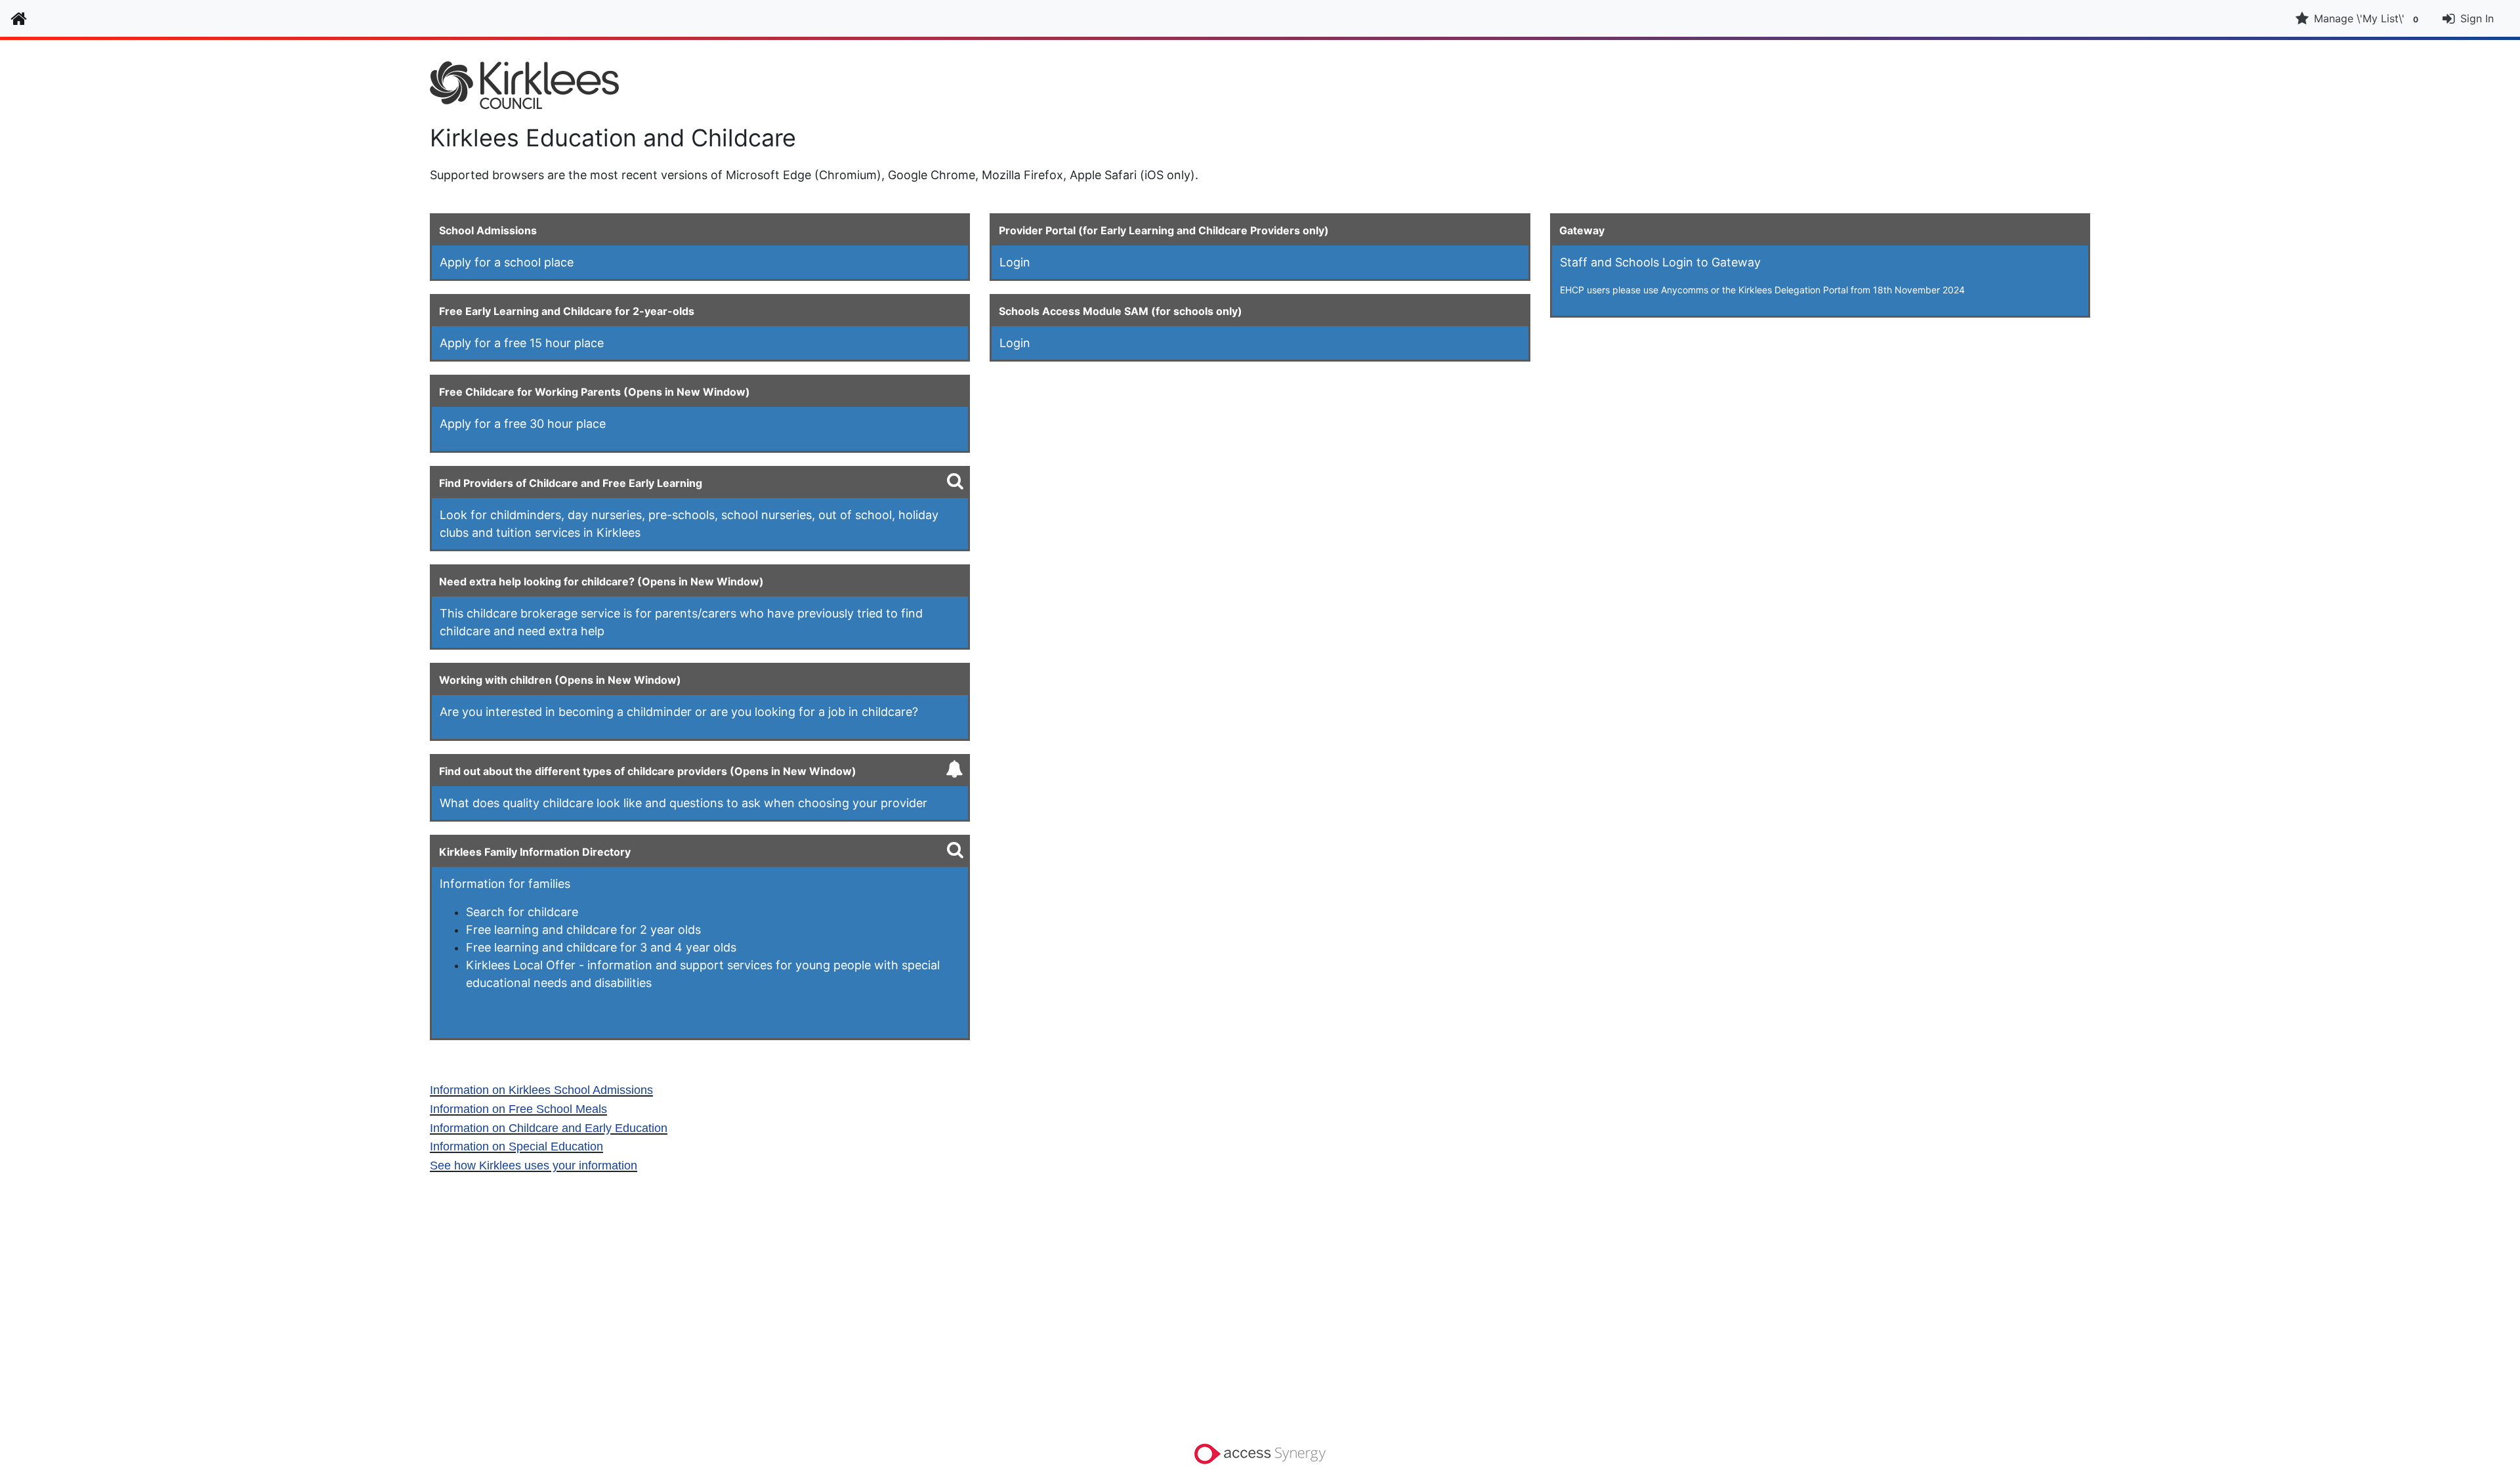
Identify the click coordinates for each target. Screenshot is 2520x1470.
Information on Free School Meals (518, 1109)
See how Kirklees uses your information (534, 1165)
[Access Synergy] (1260, 1453)
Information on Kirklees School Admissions (541, 1090)
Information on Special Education (516, 1146)
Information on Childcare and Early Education (549, 1128)
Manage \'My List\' (2366, 18)
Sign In (2477, 18)
